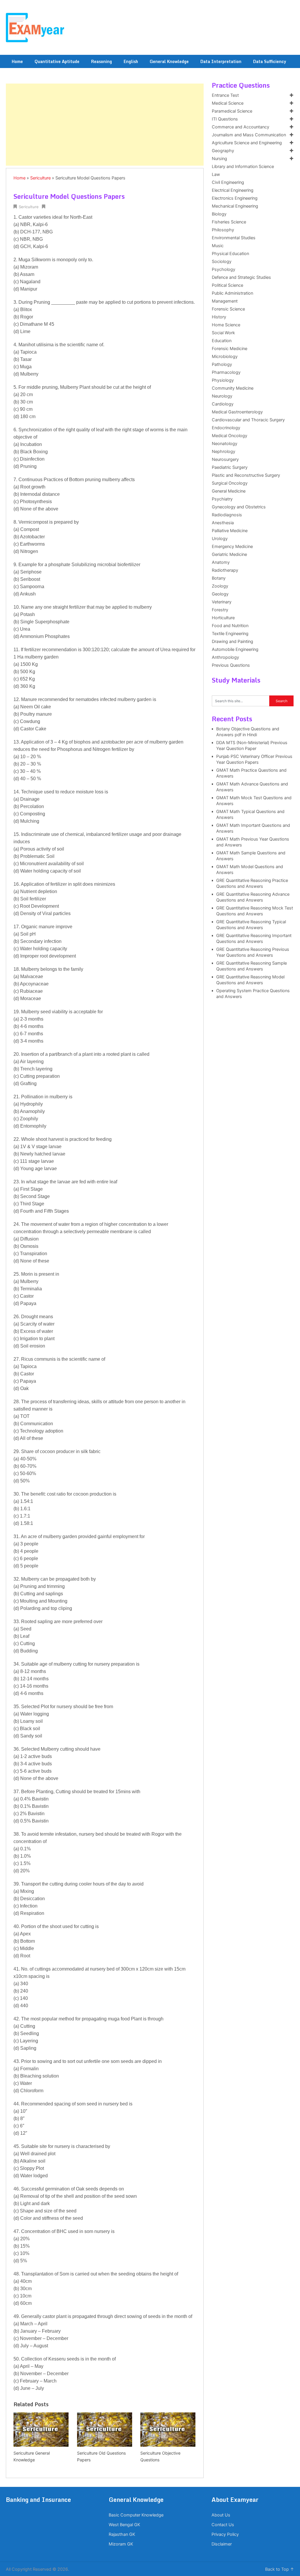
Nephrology (224, 452)
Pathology (222, 364)
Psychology (224, 269)
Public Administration (232, 293)
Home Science (226, 325)
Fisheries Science (229, 222)
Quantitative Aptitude (57, 61)
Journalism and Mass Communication (249, 135)
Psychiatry (222, 499)
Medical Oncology (230, 436)
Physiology (223, 380)
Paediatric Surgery (230, 467)
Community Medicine (233, 388)
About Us (221, 2515)
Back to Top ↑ (280, 2569)
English (131, 61)
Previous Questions (231, 665)
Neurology (222, 396)
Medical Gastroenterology (237, 412)
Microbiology (225, 357)
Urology (220, 539)
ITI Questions (225, 119)
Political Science (227, 285)
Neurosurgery (225, 459)
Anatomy (221, 562)
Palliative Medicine (230, 531)
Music (218, 246)
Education (222, 341)
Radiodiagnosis (227, 515)
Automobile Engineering (235, 649)
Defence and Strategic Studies (241, 277)
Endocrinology (226, 428)
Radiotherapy (225, 570)
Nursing (219, 159)
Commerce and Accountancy (241, 127)
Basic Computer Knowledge (136, 2515)
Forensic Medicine (230, 349)
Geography (223, 151)
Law (216, 174)
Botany (219, 578)
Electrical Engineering (233, 190)
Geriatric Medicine (229, 554)
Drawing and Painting (232, 642)
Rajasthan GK (122, 2534)
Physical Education (230, 254)
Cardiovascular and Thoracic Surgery (248, 420)
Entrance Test (225, 95)
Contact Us (223, 2525)
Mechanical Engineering (235, 206)
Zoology (220, 586)
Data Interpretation (221, 61)
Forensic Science (228, 309)
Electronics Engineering (235, 198)
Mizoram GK (121, 2544)
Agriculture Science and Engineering (247, 143)
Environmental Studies (234, 238)
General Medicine (229, 491)
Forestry (220, 610)
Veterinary (222, 602)
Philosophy (223, 230)
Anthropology (225, 657)
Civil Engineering (228, 182)
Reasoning (102, 61)
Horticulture (223, 618)
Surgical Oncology (230, 483)
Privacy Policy (225, 2534)
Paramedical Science (232, 111)
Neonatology (225, 444)
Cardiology (223, 404)
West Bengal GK (124, 2525)
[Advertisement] (105, 125)
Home (17, 61)
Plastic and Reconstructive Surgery (246, 475)
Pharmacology (226, 372)
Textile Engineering (230, 634)
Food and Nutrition (230, 626)
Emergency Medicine (232, 547)
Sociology (222, 262)
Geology (220, 594)
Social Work (223, 333)
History (219, 317)
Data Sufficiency (270, 61)
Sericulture (40, 178)
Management (225, 301)
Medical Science (228, 103)
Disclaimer (222, 2544)
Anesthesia (223, 523)
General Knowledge (169, 61)
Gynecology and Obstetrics (239, 507)
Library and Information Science (243, 167)
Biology (219, 214)
